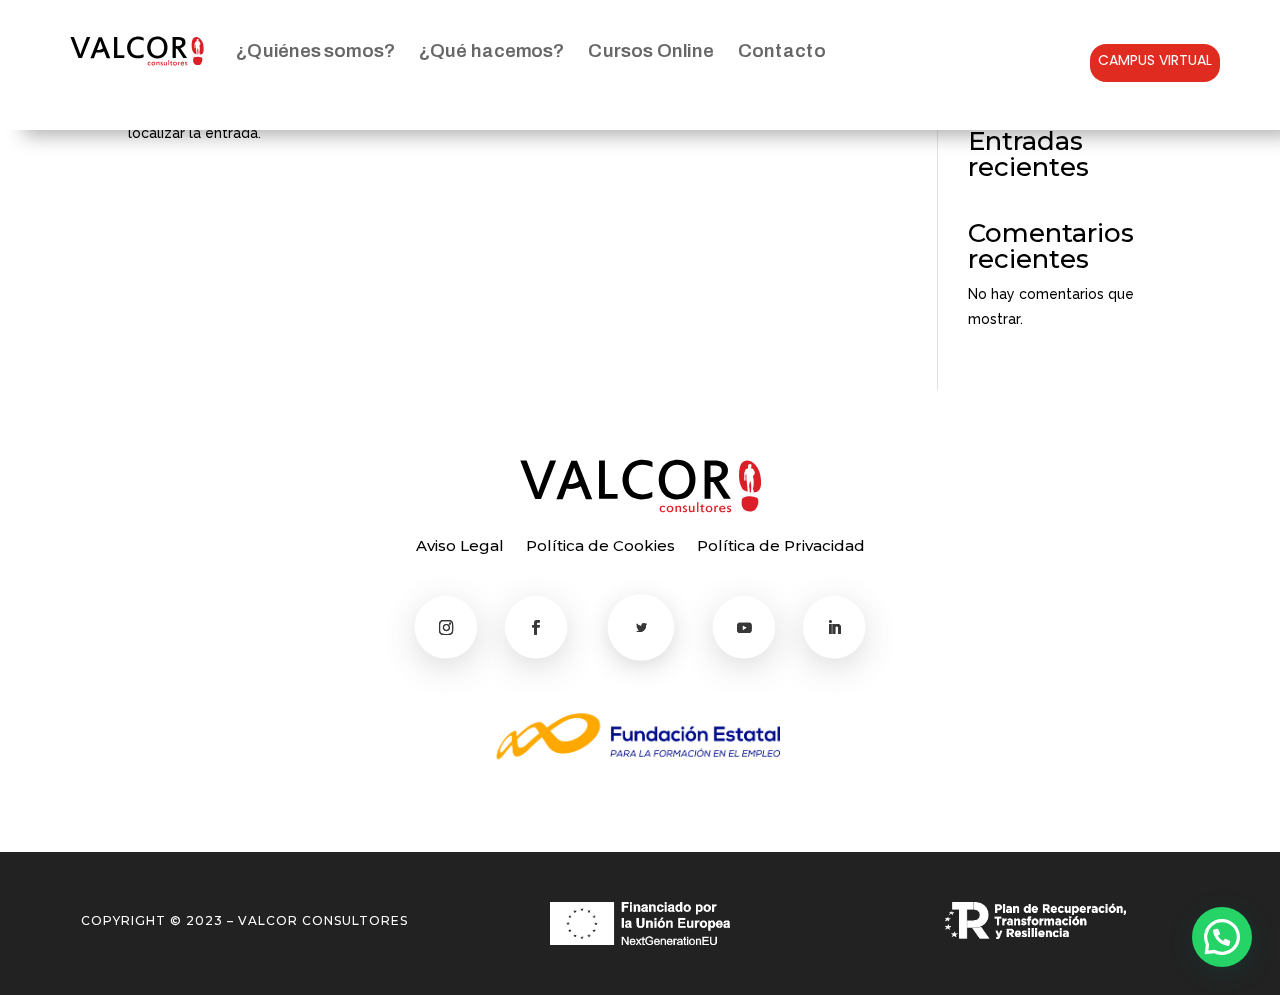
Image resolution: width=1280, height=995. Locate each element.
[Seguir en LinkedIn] (834, 627)
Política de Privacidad (781, 547)
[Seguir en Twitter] (641, 627)
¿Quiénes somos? (316, 50)
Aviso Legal (460, 547)
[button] (1222, 937)
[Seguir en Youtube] (744, 627)
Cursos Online (651, 50)
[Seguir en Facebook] (536, 627)
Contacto (782, 50)
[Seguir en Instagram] (446, 627)
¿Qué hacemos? (491, 50)
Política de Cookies (600, 547)
